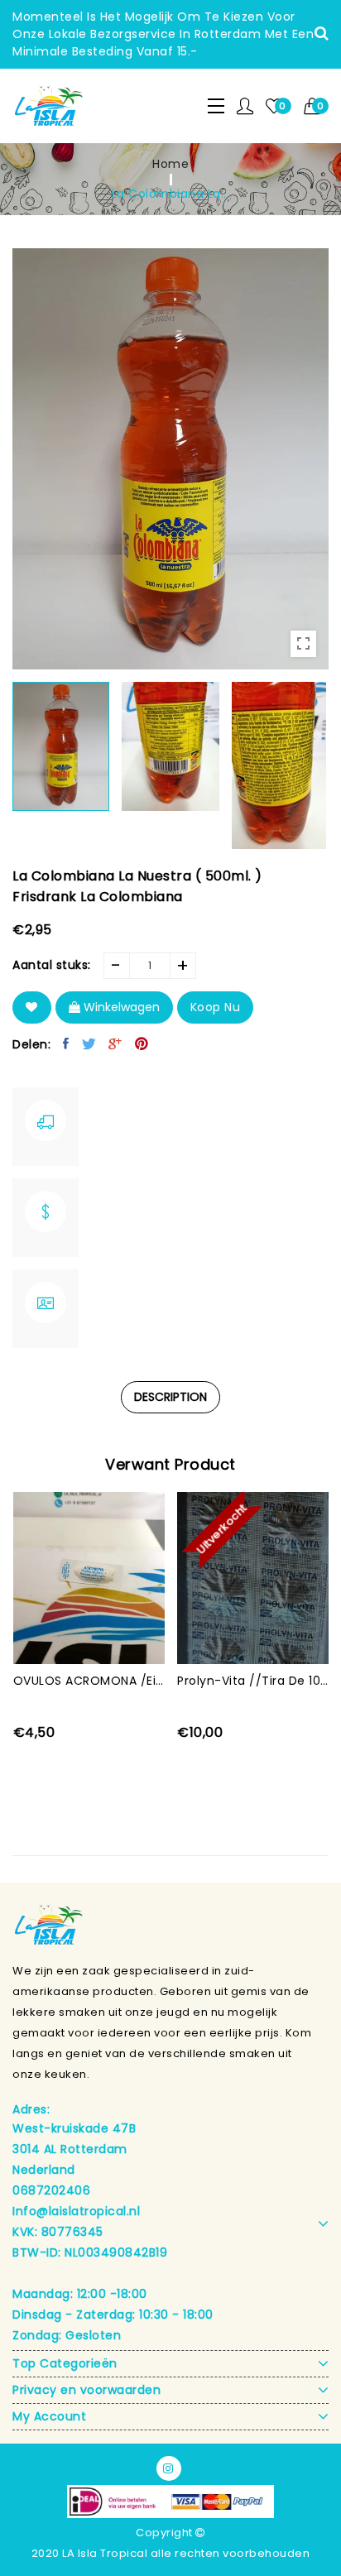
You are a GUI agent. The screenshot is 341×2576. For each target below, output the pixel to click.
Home (170, 164)
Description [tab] (170, 1397)
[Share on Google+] (115, 1043)
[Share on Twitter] (89, 1043)
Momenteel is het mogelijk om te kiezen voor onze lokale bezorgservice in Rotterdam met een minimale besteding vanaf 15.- (163, 34)
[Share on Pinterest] (142, 1043)
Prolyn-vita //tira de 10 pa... (253, 1681)
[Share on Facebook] (66, 1043)
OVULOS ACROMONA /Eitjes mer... (89, 1681)
